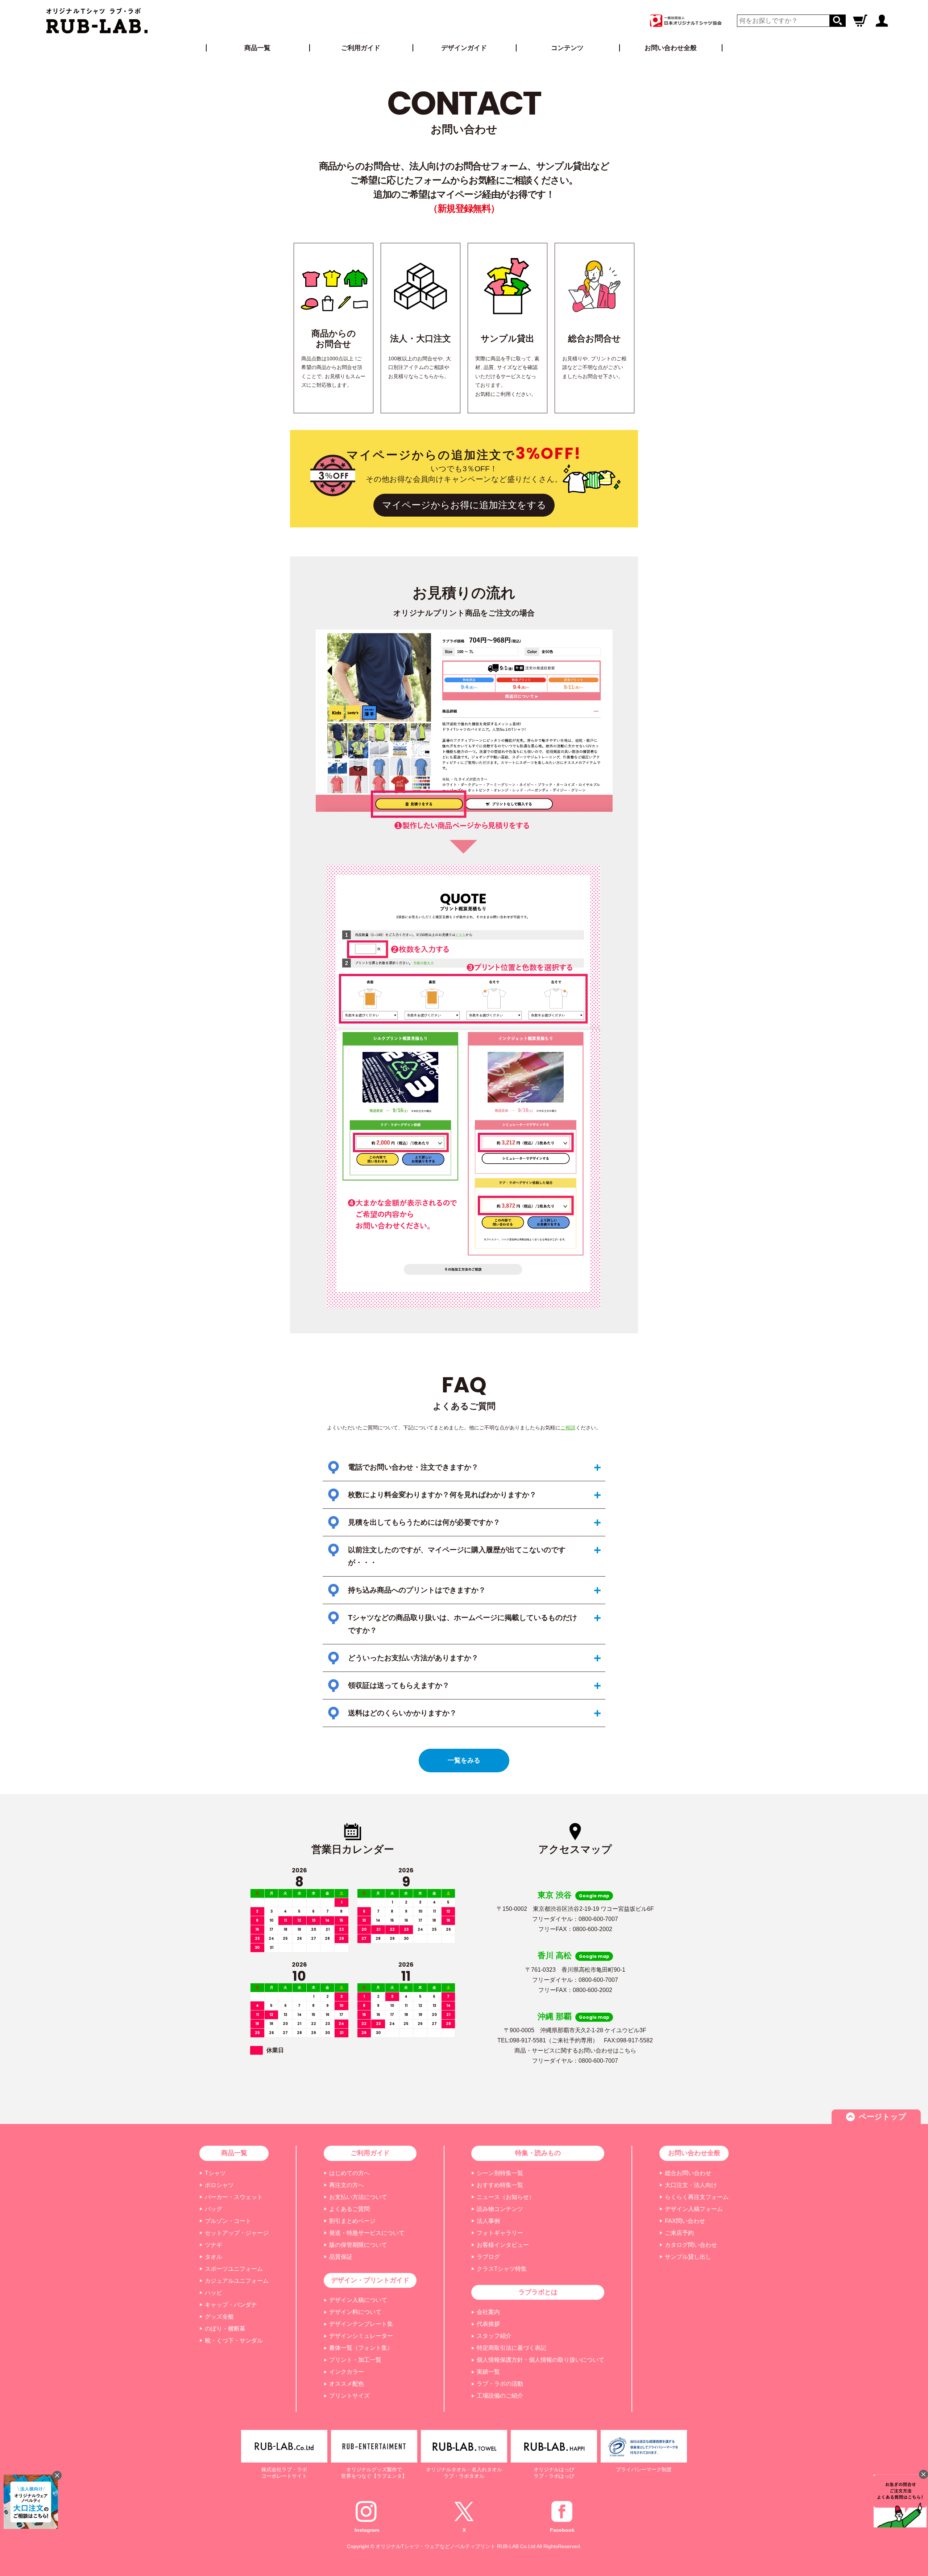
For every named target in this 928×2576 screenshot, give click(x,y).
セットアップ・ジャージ (237, 2233)
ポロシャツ (219, 2185)
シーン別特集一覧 (500, 2173)
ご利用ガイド (370, 2153)
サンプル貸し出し (688, 2257)
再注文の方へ (347, 2185)
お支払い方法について (358, 2197)
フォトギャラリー (500, 2233)
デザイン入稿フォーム (694, 2209)
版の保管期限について (358, 2245)
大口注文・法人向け (691, 2185)
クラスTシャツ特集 (502, 2269)
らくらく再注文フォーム (697, 2197)
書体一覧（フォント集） (361, 2348)
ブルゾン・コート (228, 2221)
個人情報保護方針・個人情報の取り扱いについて (540, 2360)
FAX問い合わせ (685, 2221)
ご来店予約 (679, 2233)
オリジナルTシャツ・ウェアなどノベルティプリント (436, 2546)
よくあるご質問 (349, 2209)
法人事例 (488, 2221)
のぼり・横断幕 (225, 2329)
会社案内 (488, 2312)
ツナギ (214, 2245)
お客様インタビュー (503, 2245)
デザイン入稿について (358, 2300)
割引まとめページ (352, 2221)
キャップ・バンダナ (231, 2305)
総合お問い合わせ (688, 2173)
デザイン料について (355, 2312)
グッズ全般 (219, 2317)
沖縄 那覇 (555, 2016)
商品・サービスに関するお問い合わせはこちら (575, 2051)
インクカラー (347, 2372)
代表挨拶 (488, 2324)
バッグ (214, 2209)
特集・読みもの (538, 2153)
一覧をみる (464, 1760)
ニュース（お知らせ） (506, 2197)
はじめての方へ (349, 2173)
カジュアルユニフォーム (237, 2281)
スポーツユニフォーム (234, 2269)
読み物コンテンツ (500, 2209)
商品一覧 (257, 48)
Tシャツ (215, 2173)
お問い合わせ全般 (671, 48)
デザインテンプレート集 (361, 2324)
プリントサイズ (349, 2396)
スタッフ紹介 (494, 2336)
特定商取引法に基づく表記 (511, 2348)
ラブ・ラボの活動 (500, 2384)
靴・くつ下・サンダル (234, 2341)
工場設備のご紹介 (500, 2396)
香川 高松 (555, 1956)
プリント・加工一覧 (355, 2360)
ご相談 (568, 1428)
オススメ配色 (347, 2384)
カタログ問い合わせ (691, 2245)
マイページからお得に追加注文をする (464, 505)
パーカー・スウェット (234, 2197)
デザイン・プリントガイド (370, 2280)
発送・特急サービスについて (367, 2233)
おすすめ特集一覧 (500, 2185)
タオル (214, 2257)
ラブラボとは (538, 2292)
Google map (594, 1896)
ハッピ (214, 2293)
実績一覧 (488, 2372)
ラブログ (488, 2257)
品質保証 (341, 2257)
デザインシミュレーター (361, 2336)
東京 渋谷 (555, 1895)
